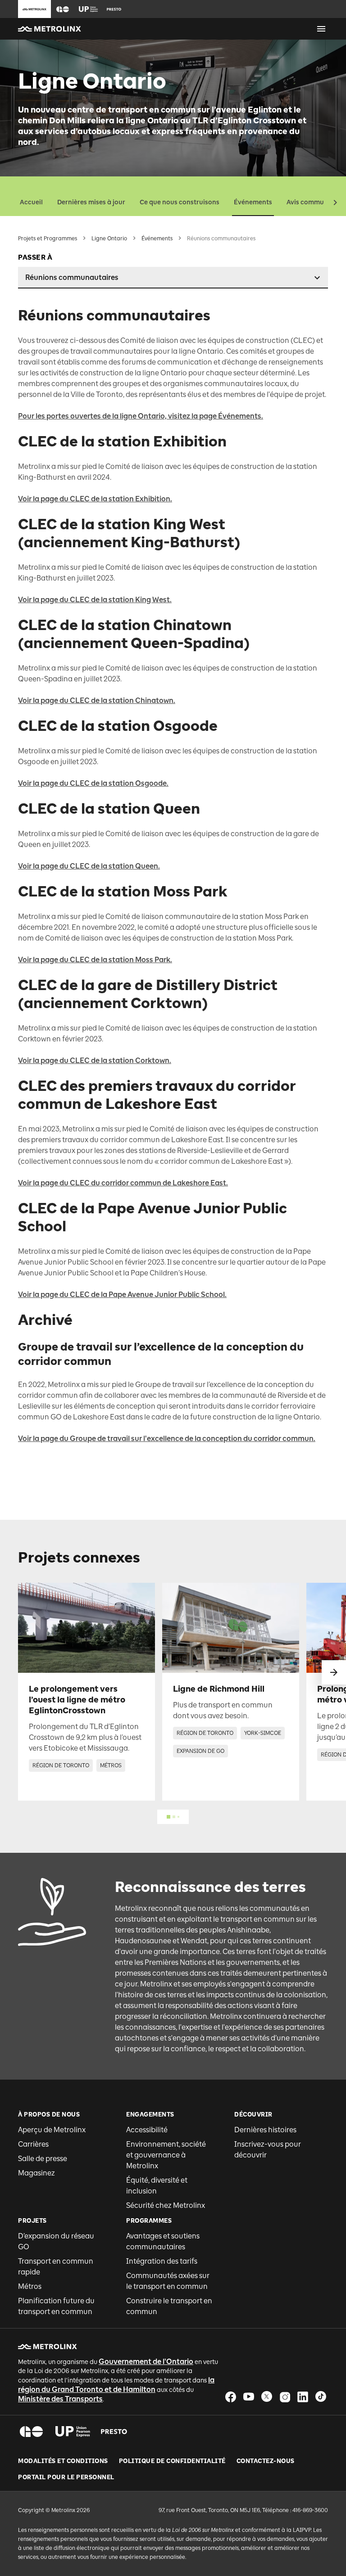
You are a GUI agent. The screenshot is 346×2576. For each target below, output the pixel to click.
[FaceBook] (231, 2397)
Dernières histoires (265, 2130)
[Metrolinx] (48, 2346)
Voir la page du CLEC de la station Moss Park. (95, 960)
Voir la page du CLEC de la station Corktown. (95, 1061)
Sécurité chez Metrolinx (166, 2205)
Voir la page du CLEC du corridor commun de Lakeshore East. (123, 1183)
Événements (253, 202)
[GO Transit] (31, 2432)
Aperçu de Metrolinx (52, 2130)
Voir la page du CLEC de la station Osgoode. (93, 783)
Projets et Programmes (48, 239)
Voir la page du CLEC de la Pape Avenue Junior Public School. (122, 1295)
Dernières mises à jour (91, 202)
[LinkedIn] (303, 2397)
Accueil (31, 202)
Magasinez (36, 2173)
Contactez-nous (266, 2461)
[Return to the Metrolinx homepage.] (50, 29)
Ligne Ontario (109, 239)
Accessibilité (147, 2130)
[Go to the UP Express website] (88, 9)
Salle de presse (43, 2159)
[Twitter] (267, 2397)
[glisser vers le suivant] (334, 1672)
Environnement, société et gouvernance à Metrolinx (166, 2155)
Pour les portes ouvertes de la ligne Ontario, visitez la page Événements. (141, 416)
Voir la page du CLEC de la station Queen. (89, 866)
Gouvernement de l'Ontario (146, 2362)
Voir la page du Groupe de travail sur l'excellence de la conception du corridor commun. (167, 1439)
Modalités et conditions (63, 2461)
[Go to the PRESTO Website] (114, 9)
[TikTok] (321, 2397)
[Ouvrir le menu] (321, 29)
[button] (63, 9)
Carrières (33, 2144)
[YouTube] (249, 2397)
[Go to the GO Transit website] (63, 9)
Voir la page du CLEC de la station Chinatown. (97, 700)
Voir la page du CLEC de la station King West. (95, 600)
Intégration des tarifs (162, 2261)
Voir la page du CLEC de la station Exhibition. (95, 499)
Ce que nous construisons (180, 202)
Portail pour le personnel (66, 2477)
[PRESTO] (114, 2432)
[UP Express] (73, 2432)
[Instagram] (285, 2397)
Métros (30, 2286)
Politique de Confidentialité (172, 2461)
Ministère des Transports (60, 2399)
